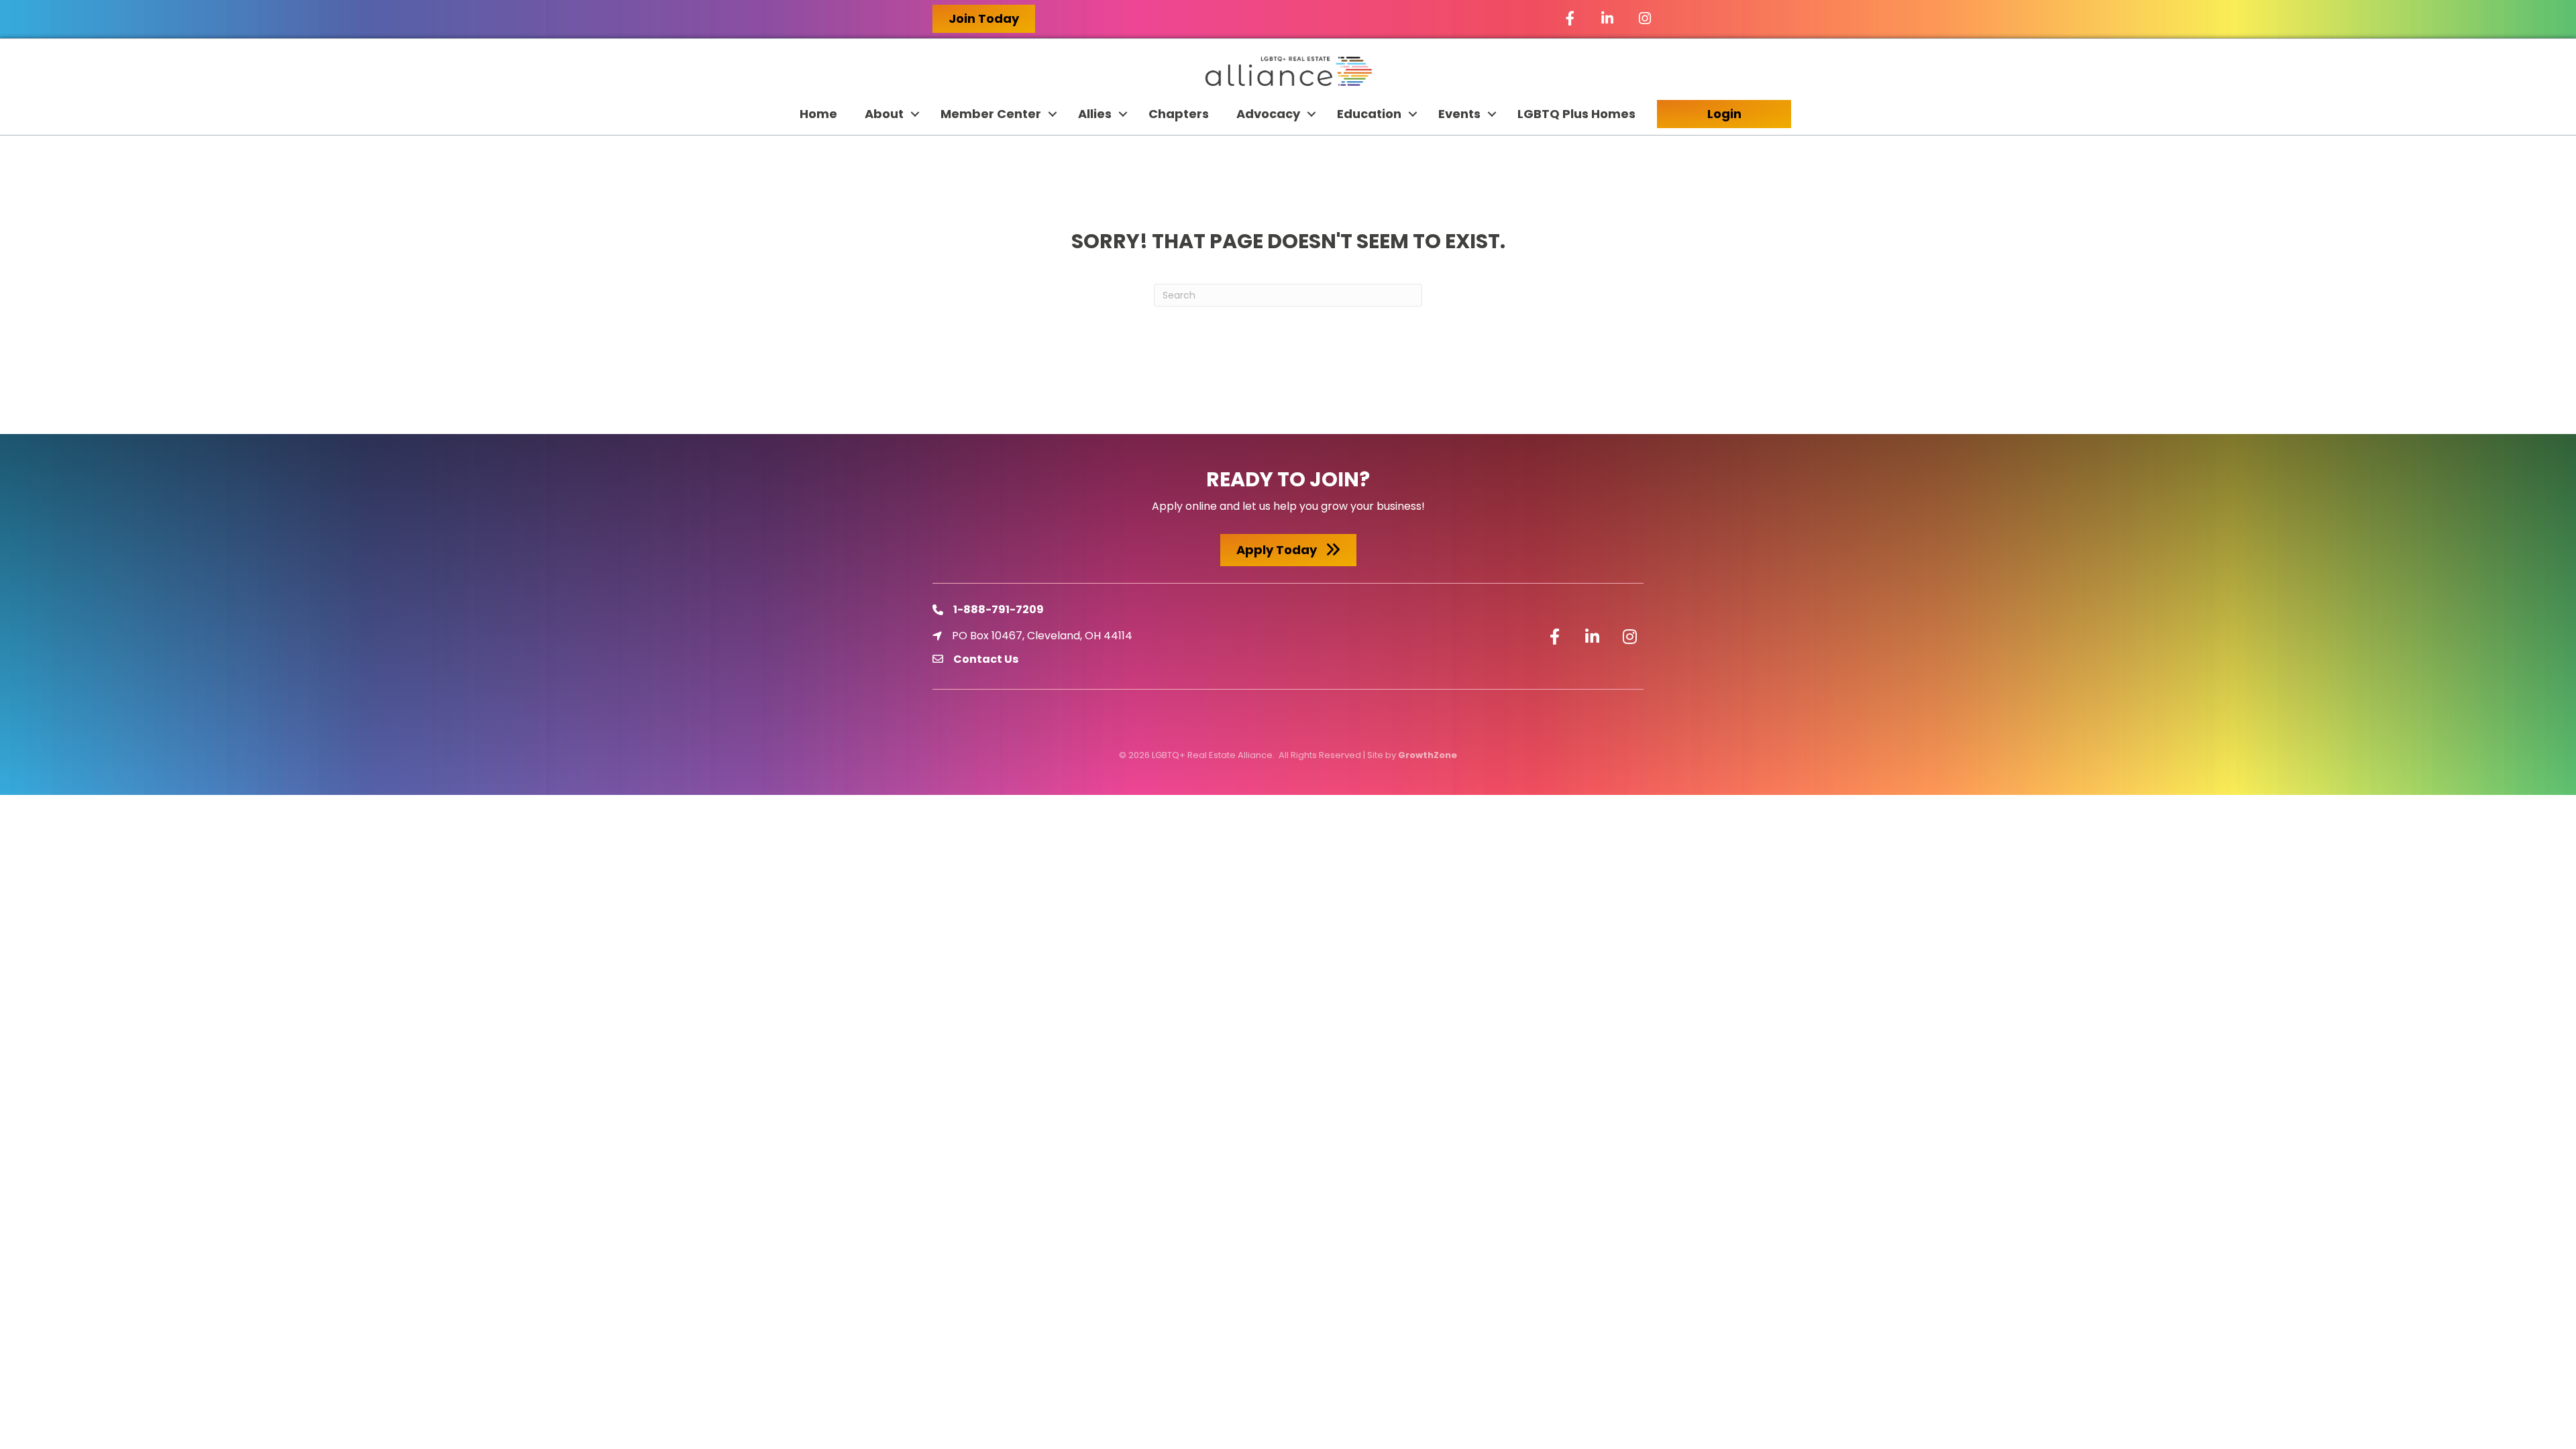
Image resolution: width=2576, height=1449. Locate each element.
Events (1459, 114)
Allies (1095, 114)
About (884, 114)
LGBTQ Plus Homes (1576, 114)
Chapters (1179, 114)
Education (1369, 114)
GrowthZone (1428, 755)
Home (818, 114)
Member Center (991, 114)
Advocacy (1268, 114)
